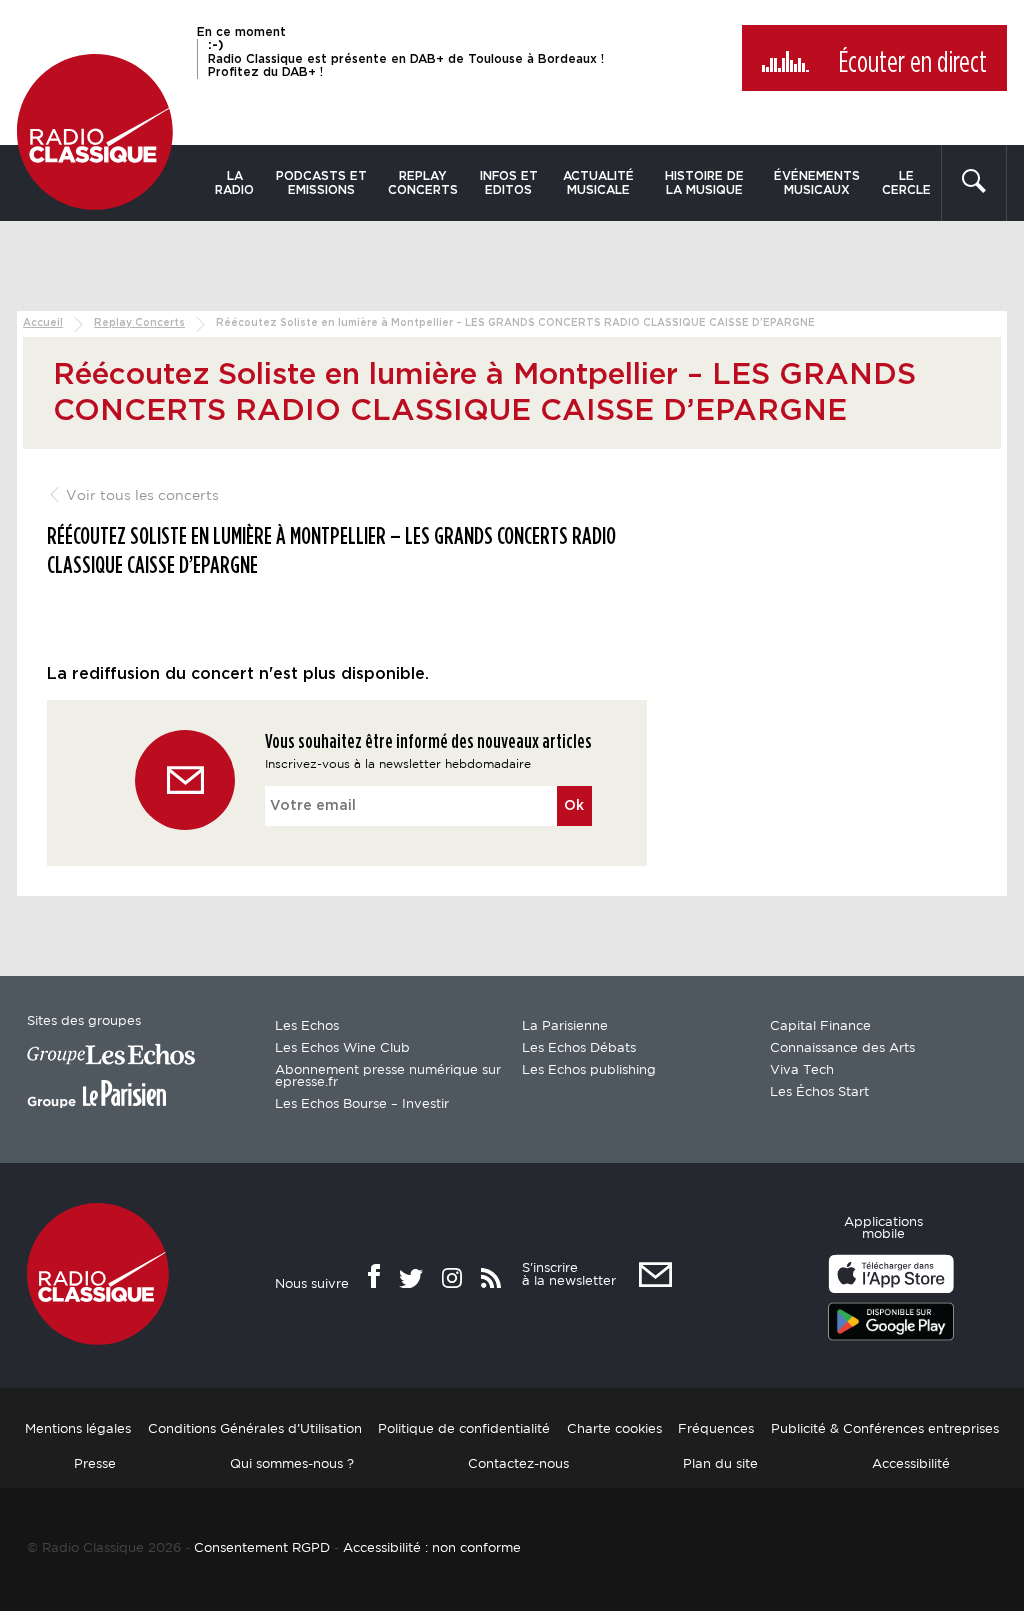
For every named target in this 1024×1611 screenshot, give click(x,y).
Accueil (43, 323)
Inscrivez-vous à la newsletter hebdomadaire (398, 764)
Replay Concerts (423, 183)
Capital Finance (820, 1026)
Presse (95, 1464)
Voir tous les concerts (140, 496)
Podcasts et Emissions (321, 183)
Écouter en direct (912, 63)
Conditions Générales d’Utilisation (255, 1429)
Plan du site (720, 1464)
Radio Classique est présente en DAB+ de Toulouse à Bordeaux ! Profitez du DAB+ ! (406, 58)
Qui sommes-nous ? (292, 1464)
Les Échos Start (819, 1092)
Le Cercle (906, 183)
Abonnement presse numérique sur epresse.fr (388, 1076)
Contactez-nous (518, 1464)
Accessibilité (911, 1464)
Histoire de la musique (704, 183)
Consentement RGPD (262, 1548)
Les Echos (307, 1026)
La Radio (234, 183)
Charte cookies (614, 1429)
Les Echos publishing (589, 1070)
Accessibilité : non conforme (432, 1548)
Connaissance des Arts (842, 1048)
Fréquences (716, 1429)
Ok (574, 806)
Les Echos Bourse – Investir (362, 1104)
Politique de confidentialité (464, 1429)
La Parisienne (565, 1026)
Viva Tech (802, 1070)
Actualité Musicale (598, 183)
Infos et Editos (509, 183)
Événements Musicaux (817, 183)
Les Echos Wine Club (342, 1048)
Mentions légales (78, 1429)
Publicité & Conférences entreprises (885, 1429)
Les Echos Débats (579, 1048)
